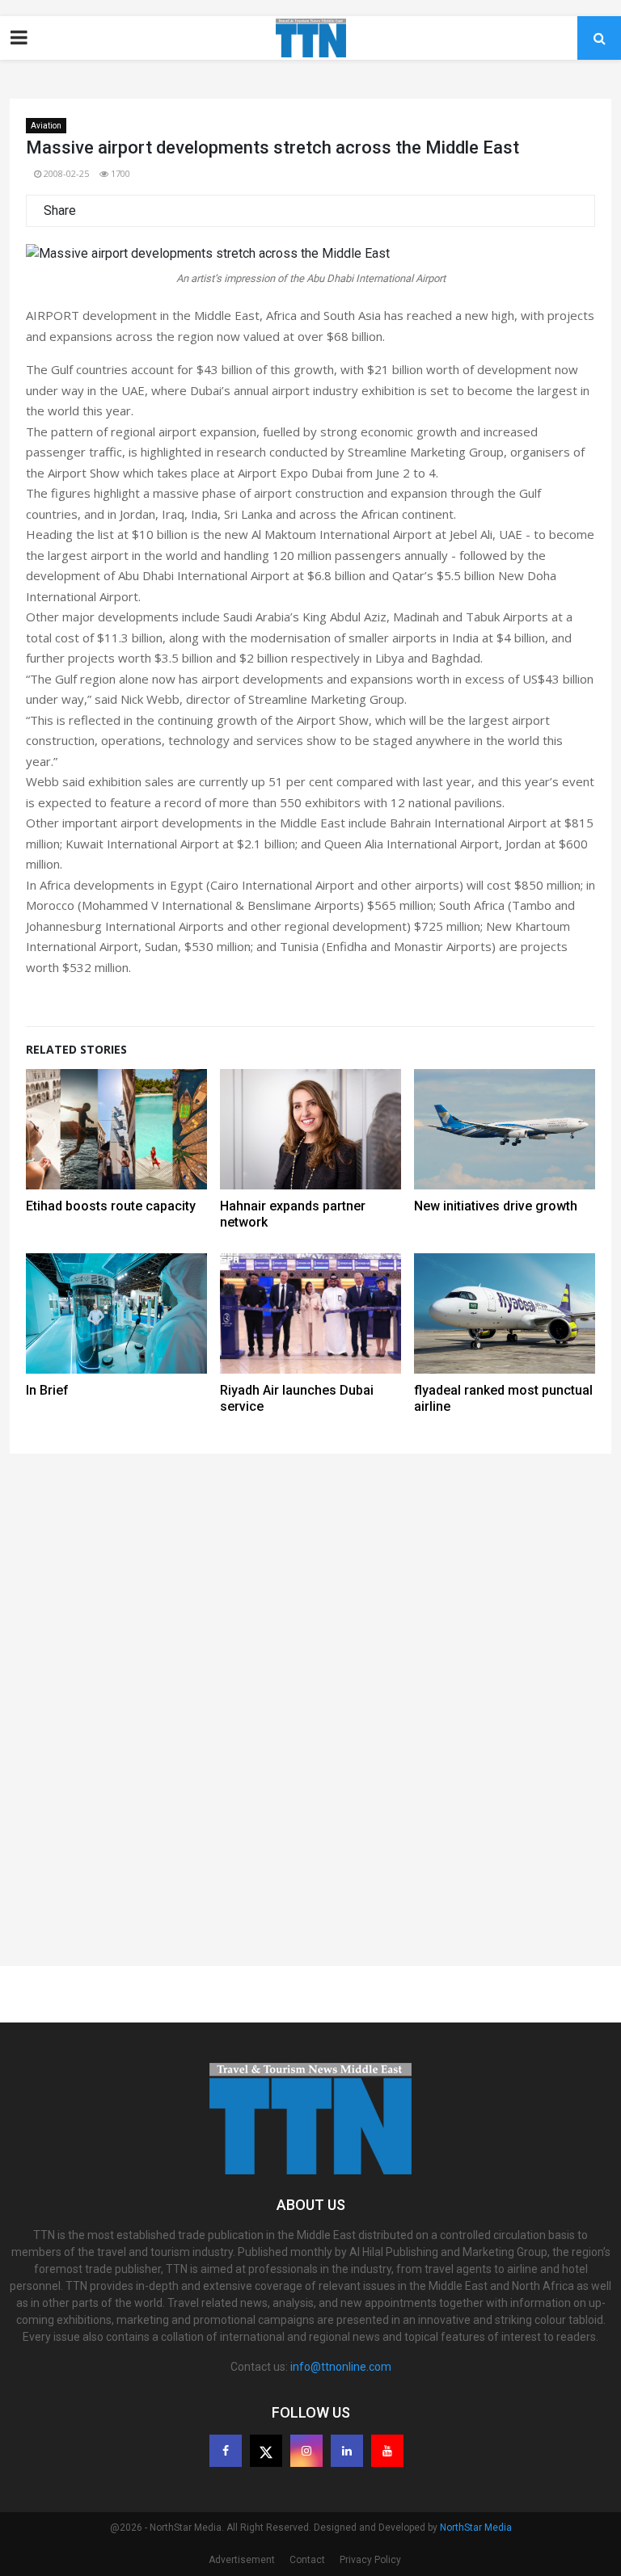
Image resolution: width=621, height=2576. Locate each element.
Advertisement (242, 2560)
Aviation (46, 126)
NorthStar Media (476, 2528)
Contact (307, 2560)
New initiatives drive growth (496, 1206)
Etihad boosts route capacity (111, 1206)
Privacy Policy (370, 2560)
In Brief (47, 1390)
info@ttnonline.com (341, 2367)
